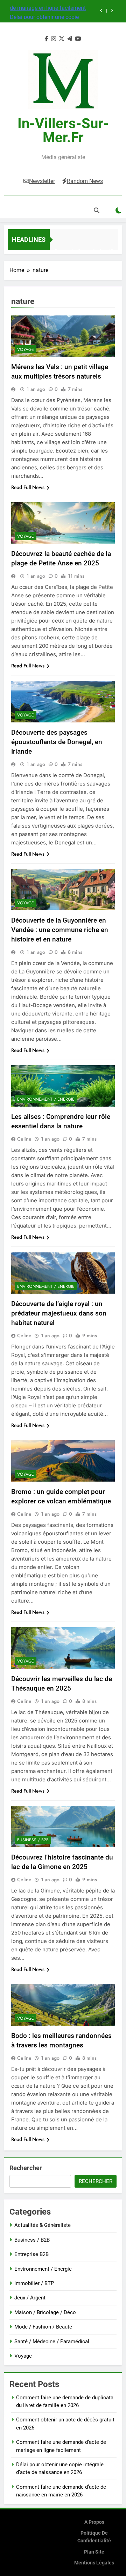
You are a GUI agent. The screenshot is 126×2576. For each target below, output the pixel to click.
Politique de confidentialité (94, 2537)
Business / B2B (33, 1840)
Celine (24, 1139)
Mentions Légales (94, 2563)
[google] (70, 39)
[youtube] (78, 39)
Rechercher (26, 2168)
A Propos (94, 2522)
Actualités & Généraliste (43, 2225)
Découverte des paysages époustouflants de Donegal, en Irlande (57, 742)
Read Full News (28, 487)
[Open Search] (97, 210)
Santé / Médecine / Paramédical (52, 2341)
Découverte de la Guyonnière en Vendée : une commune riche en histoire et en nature (60, 930)
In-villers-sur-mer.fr (63, 131)
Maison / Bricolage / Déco (45, 2312)
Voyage (26, 349)
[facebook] (47, 39)
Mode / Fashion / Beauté (43, 2327)
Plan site (94, 2552)
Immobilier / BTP (34, 2283)
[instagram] (54, 39)
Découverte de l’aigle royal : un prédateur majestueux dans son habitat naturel (59, 1313)
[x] (62, 39)
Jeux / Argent (30, 2298)
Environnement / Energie (46, 1099)
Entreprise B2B (31, 2254)
